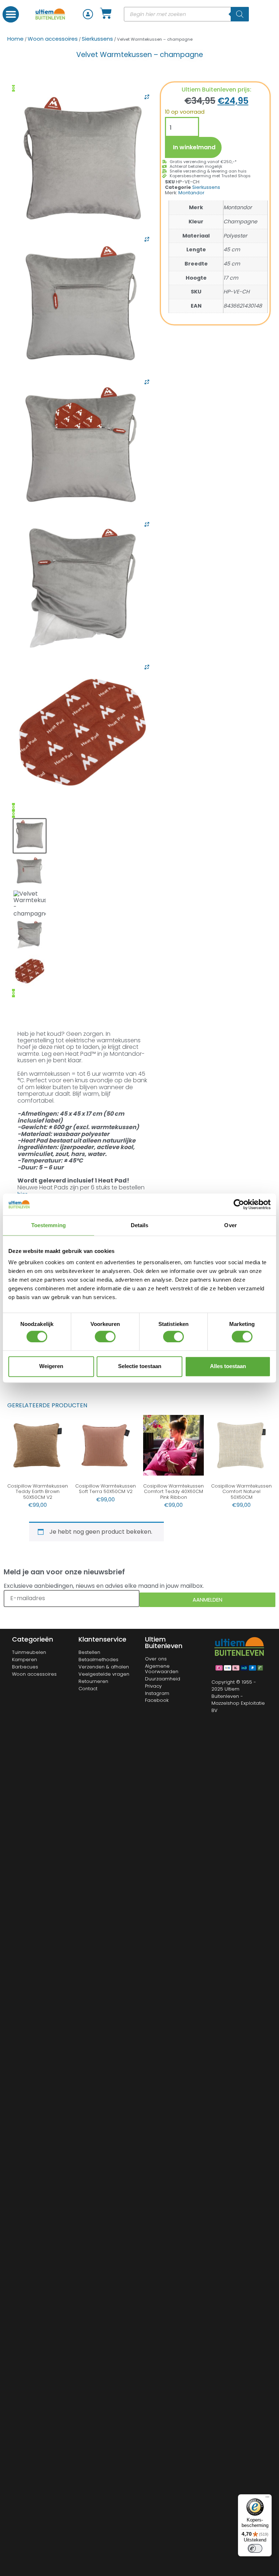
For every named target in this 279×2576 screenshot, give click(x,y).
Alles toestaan (228, 1366)
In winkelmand (194, 147)
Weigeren (51, 1366)
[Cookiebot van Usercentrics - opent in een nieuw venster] (239, 1204)
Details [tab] (140, 1225)
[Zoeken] (240, 14)
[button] (11, 14)
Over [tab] (230, 1225)
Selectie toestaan (140, 1366)
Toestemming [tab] (48, 1225)
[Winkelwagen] (106, 13)
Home (15, 39)
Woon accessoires (53, 39)
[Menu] (267, 2499)
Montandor (191, 193)
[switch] (105, 1336)
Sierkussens (97, 39)
